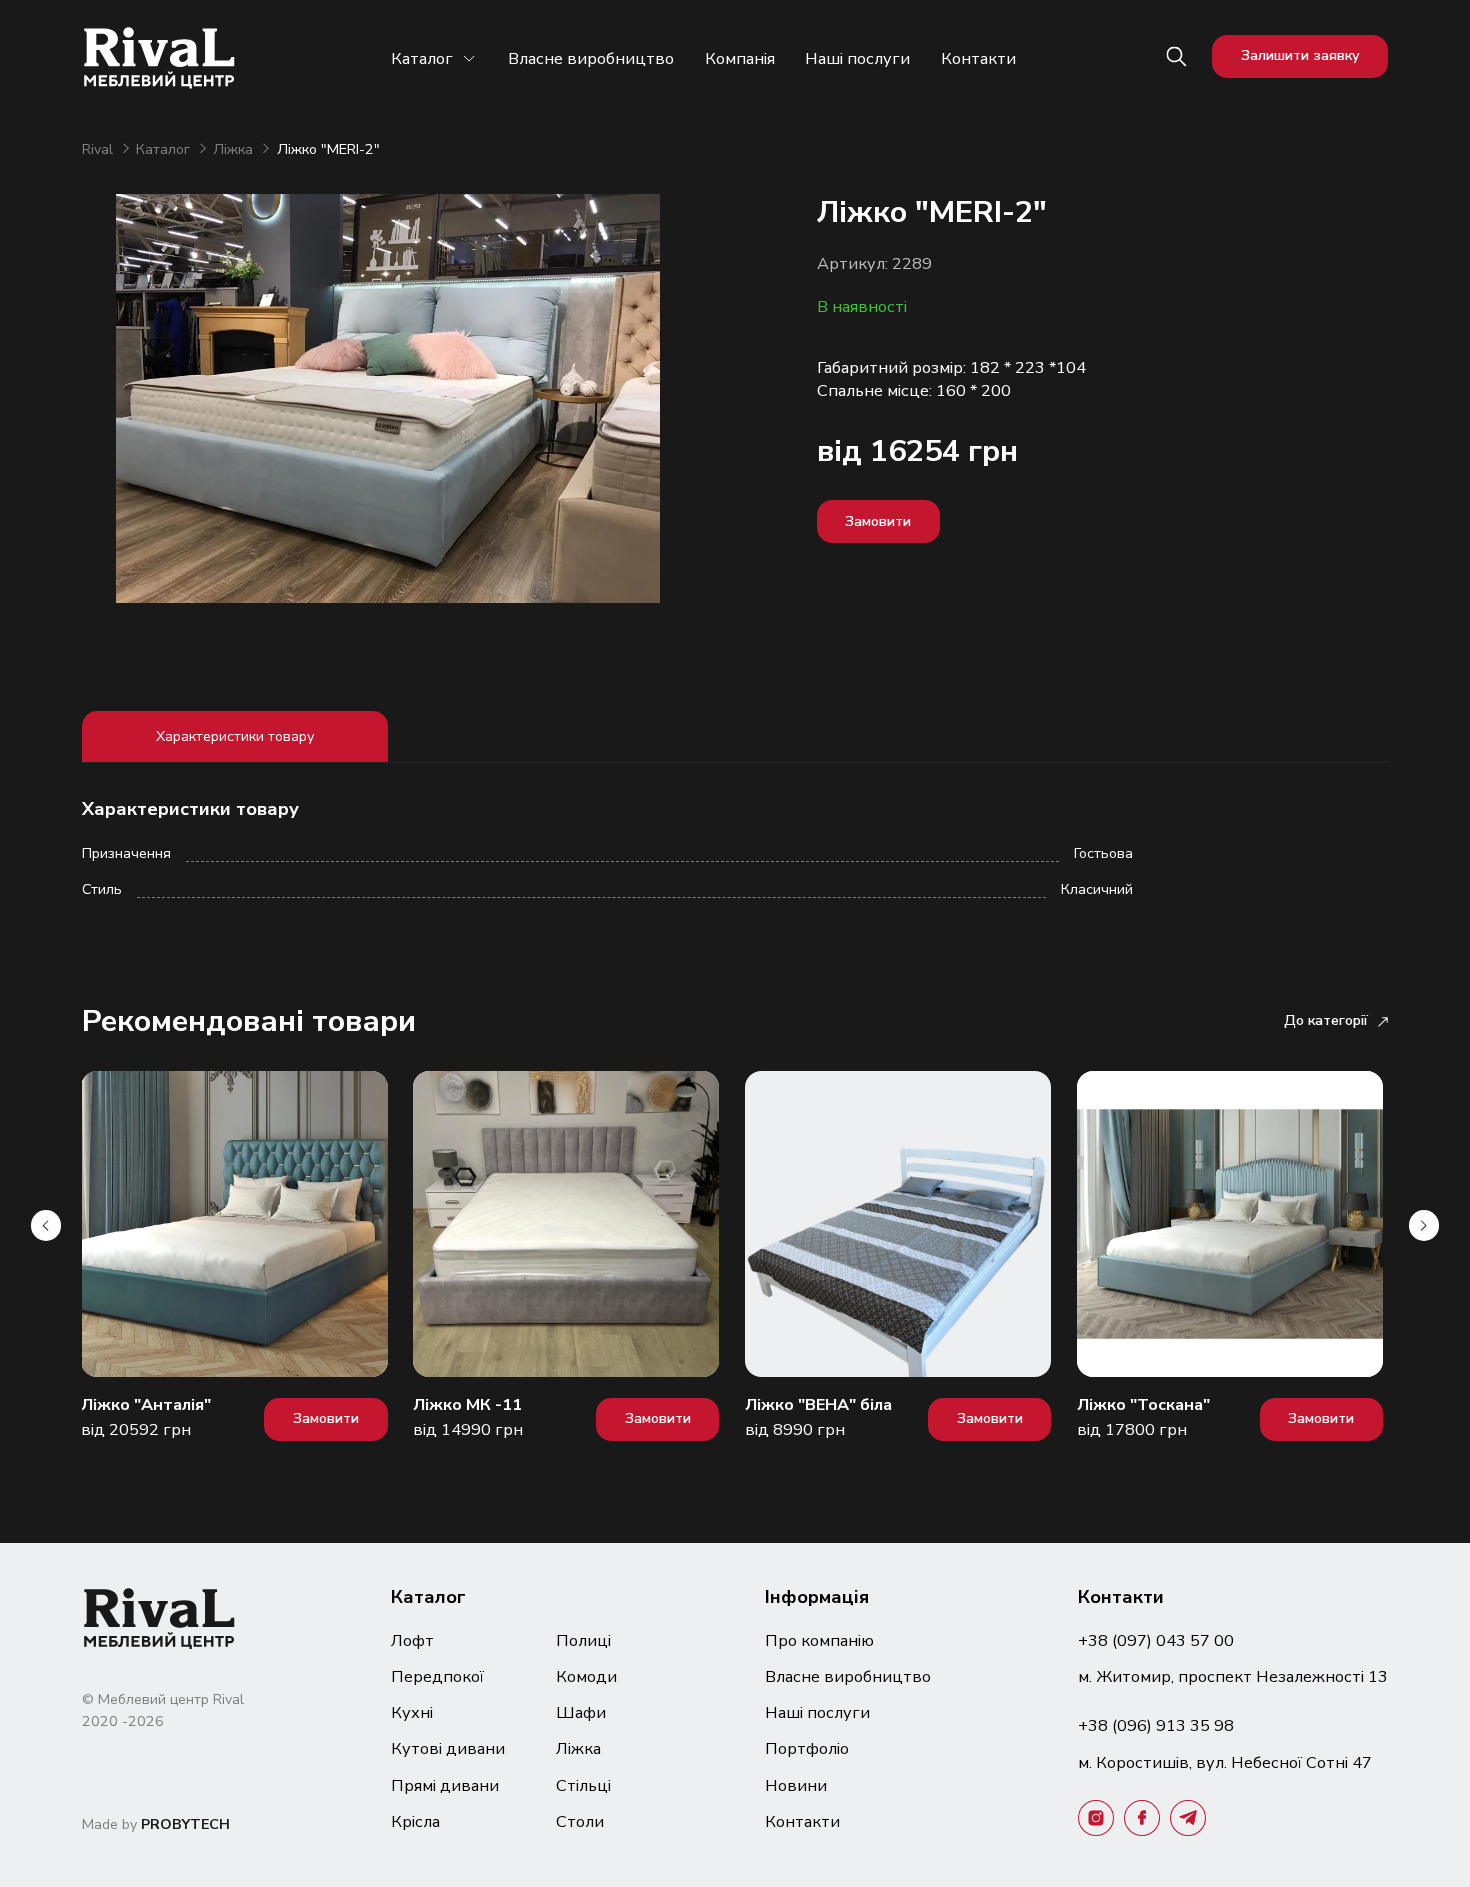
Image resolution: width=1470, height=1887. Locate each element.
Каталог (422, 58)
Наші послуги (857, 58)
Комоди (586, 1676)
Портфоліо (807, 1748)
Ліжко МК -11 (467, 1404)
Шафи (581, 1712)
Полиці (583, 1640)
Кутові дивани (448, 1748)
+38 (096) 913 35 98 (1156, 1725)
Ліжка (235, 149)
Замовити (878, 521)
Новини (796, 1785)
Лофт (412, 1640)
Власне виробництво (591, 58)
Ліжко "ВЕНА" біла (818, 1404)
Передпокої (437, 1676)
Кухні (412, 1712)
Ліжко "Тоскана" (1143, 1404)
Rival (99, 149)
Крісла (415, 1821)
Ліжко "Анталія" (146, 1404)
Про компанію (819, 1640)
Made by (156, 1824)
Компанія (740, 58)
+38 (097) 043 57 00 (1156, 1640)
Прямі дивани (445, 1785)
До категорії (1326, 1020)
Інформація (817, 1596)
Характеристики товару (235, 736)
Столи (580, 1821)
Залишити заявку (1300, 55)
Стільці (583, 1785)
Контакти (978, 58)
